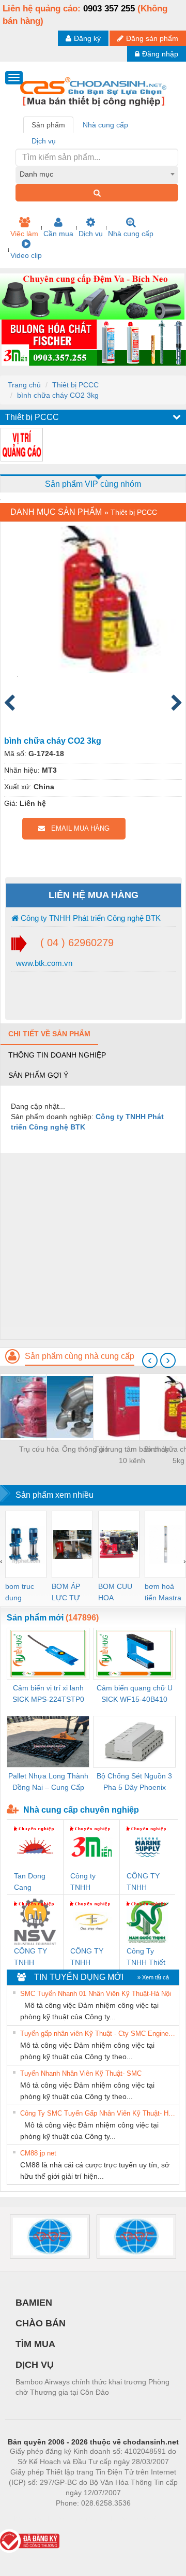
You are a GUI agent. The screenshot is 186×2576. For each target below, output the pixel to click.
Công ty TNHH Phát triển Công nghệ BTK (90, 918)
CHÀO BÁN (41, 2323)
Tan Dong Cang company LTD (30, 1882)
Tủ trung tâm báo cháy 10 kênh (132, 1455)
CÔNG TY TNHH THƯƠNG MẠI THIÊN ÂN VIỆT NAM (89, 1957)
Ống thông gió (85, 1449)
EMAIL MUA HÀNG (77, 828)
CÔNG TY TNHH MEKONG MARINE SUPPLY (143, 1882)
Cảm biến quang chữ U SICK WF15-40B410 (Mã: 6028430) (135, 1694)
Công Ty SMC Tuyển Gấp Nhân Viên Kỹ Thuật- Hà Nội (98, 2113)
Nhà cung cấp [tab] (105, 125)
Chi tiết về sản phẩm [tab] (49, 1034)
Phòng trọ (26, 2519)
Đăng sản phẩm (152, 38)
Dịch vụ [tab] (44, 141)
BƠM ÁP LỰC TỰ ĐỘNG (66, 1593)
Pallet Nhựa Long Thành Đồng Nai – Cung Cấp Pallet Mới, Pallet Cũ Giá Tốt (48, 1782)
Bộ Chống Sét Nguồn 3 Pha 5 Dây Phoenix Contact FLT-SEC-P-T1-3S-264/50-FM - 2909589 (135, 1782)
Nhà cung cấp (131, 234)
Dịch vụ (91, 234)
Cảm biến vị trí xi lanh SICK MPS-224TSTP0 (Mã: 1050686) (48, 1694)
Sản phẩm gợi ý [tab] (38, 1075)
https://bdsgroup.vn (80, 2519)
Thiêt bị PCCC (75, 385)
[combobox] (97, 174)
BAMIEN (34, 2303)
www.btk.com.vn (43, 963)
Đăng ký (87, 38)
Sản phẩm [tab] (48, 125)
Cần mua (58, 234)
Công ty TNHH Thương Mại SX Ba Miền (90, 1882)
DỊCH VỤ (35, 2365)
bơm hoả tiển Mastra (163, 1592)
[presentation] (150, 1361)
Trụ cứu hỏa (39, 1449)
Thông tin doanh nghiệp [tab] (57, 1055)
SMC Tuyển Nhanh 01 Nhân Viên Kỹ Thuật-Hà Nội (96, 1994)
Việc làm (24, 234)
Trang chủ (24, 385)
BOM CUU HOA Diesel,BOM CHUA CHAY (119, 1593)
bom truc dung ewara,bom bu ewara (24, 1593)
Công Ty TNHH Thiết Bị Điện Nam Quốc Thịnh (147, 1957)
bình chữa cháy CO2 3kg (58, 395)
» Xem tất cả (153, 1977)
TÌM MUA (35, 2344)
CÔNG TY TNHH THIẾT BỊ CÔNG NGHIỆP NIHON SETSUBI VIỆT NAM (31, 1957)
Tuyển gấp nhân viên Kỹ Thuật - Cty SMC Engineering (98, 2034)
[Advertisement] (93, 1246)
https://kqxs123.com (144, 2519)
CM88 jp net (38, 2153)
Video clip (26, 255)
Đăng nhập (160, 54)
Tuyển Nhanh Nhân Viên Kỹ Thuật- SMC (81, 2073)
